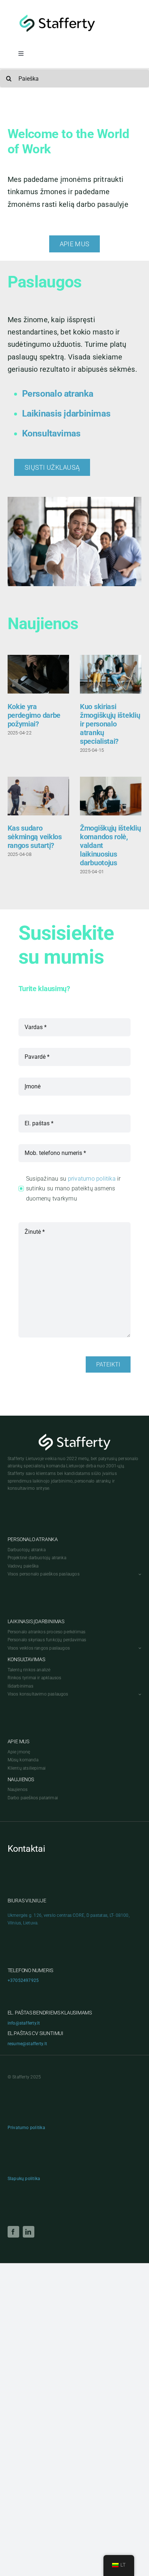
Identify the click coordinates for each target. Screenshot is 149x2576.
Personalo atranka (58, 394)
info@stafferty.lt (24, 2023)
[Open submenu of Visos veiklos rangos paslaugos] (139, 1648)
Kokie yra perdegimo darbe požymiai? (34, 715)
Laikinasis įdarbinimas (66, 413)
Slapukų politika (24, 2179)
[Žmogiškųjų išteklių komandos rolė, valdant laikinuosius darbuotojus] (111, 796)
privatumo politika (92, 1179)
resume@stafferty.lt (27, 2044)
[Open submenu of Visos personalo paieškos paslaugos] (139, 1574)
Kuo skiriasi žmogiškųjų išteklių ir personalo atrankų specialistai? (110, 724)
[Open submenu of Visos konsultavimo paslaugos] (139, 1694)
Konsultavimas (51, 433)
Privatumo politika (26, 2128)
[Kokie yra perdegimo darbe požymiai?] (38, 674)
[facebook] (13, 2232)
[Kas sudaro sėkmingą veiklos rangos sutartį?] (38, 796)
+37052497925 (23, 1980)
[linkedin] (29, 2232)
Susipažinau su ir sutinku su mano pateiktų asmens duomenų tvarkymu (73, 1189)
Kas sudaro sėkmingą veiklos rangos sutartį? (35, 837)
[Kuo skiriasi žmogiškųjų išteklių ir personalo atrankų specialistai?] (111, 674)
